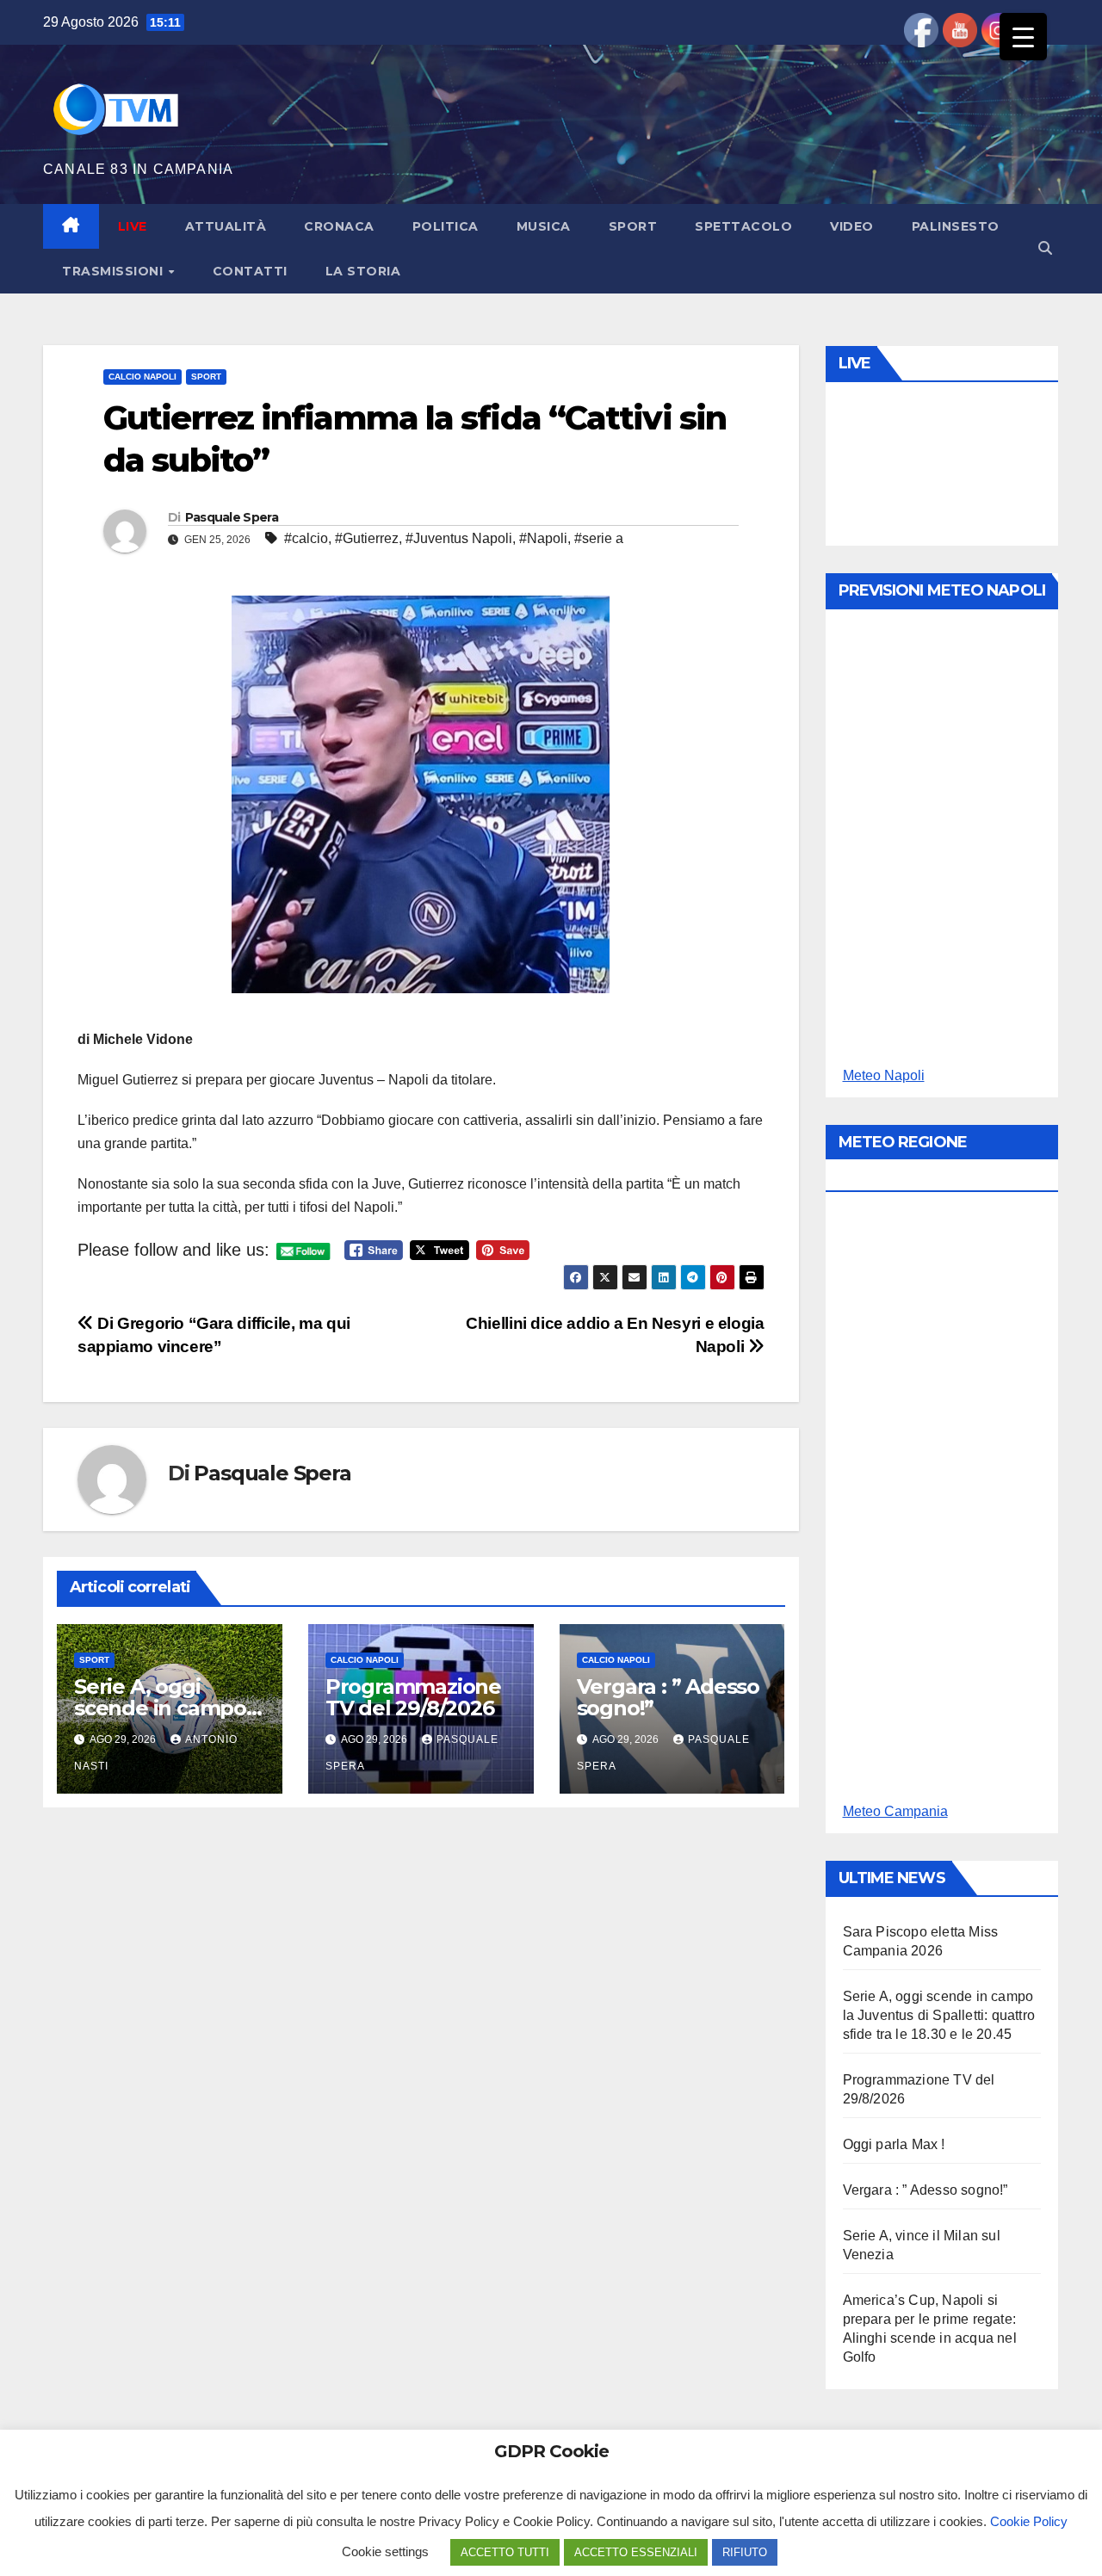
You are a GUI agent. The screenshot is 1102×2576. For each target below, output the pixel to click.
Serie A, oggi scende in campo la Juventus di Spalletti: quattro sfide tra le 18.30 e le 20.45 (939, 2015)
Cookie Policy (1029, 2521)
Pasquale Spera (232, 517)
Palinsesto (956, 226)
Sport (633, 226)
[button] (1045, 248)
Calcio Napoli (142, 377)
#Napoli (543, 538)
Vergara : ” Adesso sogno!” (668, 1697)
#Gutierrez (367, 538)
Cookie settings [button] (385, 2551)
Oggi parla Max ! (894, 2144)
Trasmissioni (115, 271)
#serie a (599, 538)
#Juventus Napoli (459, 538)
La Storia (363, 271)
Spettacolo (743, 226)
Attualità (226, 226)
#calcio (306, 538)
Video (852, 226)
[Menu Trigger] (1023, 37)
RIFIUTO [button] (745, 2552)
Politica (446, 226)
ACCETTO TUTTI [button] (505, 2552)
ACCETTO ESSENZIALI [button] (636, 2552)
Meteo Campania (895, 1811)
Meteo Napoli (884, 1075)
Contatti (250, 271)
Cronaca (339, 226)
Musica (544, 226)
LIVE (133, 226)
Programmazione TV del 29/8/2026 (413, 1697)
